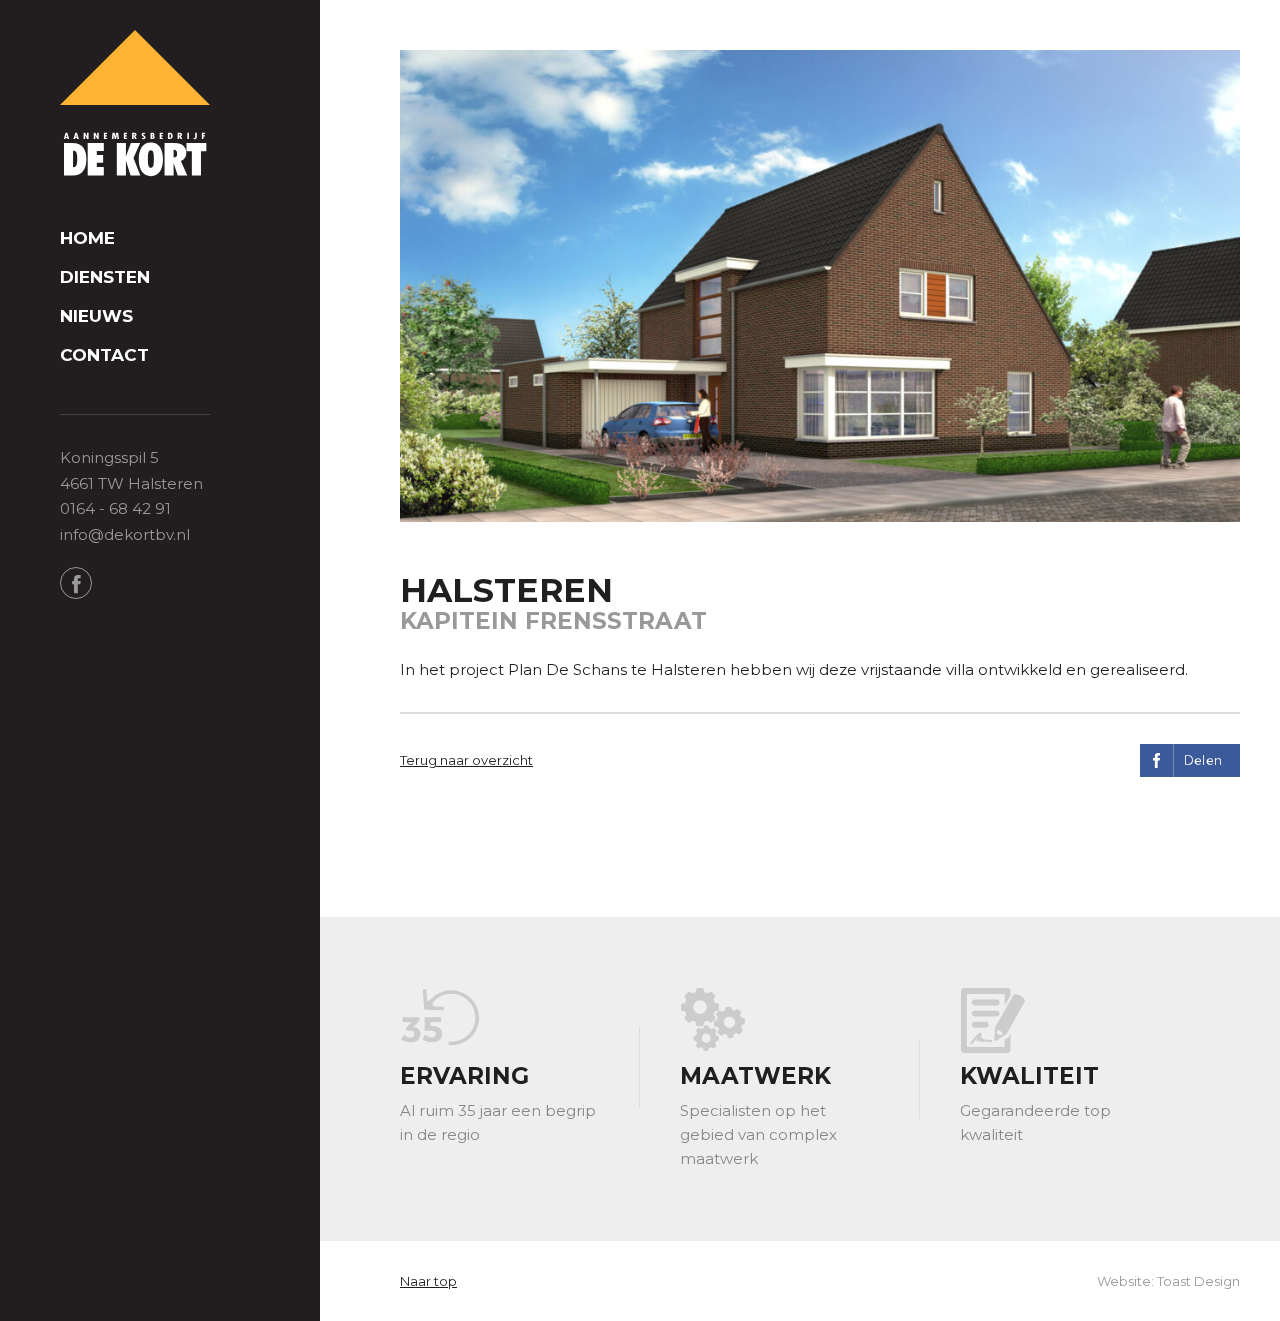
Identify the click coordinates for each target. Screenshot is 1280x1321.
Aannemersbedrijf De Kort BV (135, 105)
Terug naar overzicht (466, 760)
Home (87, 238)
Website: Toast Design (1168, 1281)
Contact (104, 355)
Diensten (105, 277)
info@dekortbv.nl (125, 534)
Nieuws (96, 316)
